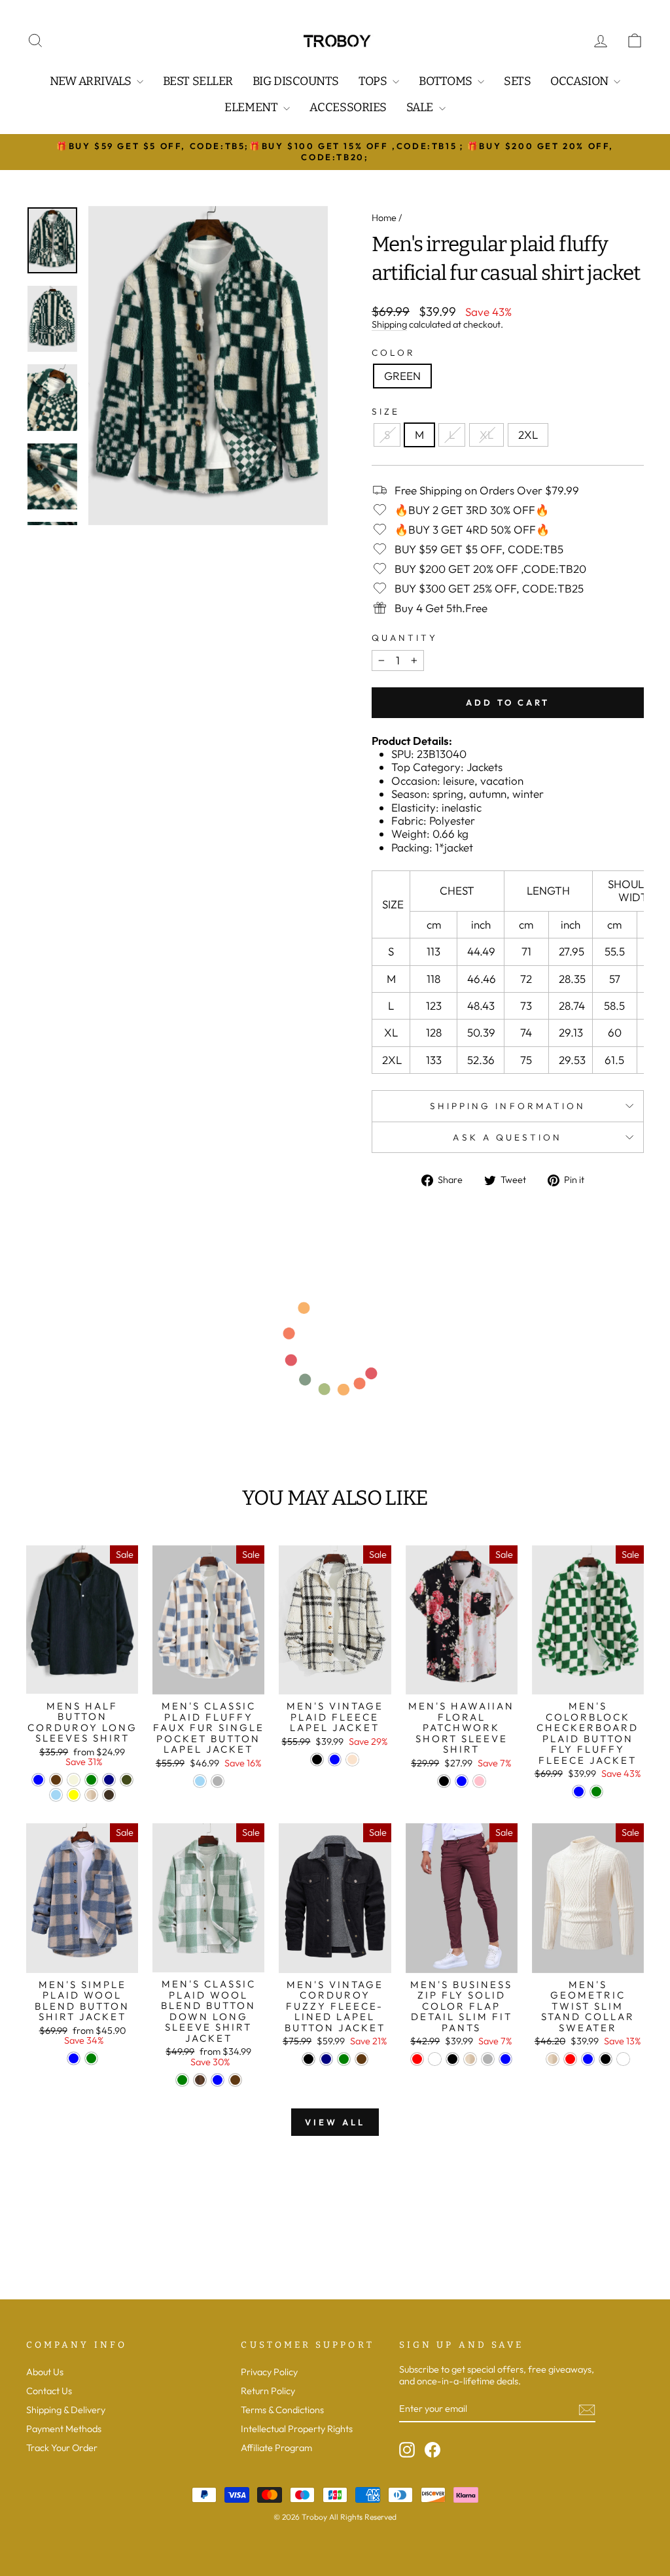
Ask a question (507, 1137)
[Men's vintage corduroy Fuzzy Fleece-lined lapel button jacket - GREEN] (344, 2059)
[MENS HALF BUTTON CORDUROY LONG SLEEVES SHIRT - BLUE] (38, 1780)
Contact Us (49, 2391)
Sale (421, 107)
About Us (45, 2372)
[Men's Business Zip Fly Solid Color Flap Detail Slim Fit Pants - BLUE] (505, 2059)
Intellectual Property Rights (297, 2429)
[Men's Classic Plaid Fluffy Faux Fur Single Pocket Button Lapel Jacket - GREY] (218, 1781)
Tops (374, 81)
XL (486, 435)
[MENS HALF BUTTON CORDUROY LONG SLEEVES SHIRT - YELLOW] (74, 1795)
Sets (517, 81)
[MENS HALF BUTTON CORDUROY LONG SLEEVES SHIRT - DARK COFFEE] (109, 1795)
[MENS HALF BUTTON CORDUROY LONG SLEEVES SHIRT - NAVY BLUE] (109, 1780)
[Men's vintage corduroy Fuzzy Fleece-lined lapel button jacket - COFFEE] (361, 2059)
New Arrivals (92, 81)
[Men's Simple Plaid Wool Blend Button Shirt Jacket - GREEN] (91, 2058)
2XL (528, 435)
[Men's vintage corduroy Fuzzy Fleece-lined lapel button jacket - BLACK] (309, 2059)
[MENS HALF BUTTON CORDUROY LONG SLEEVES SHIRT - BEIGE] (74, 1780)
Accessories (348, 107)
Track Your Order (62, 2448)
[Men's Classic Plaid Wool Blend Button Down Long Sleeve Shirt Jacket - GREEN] (182, 2080)
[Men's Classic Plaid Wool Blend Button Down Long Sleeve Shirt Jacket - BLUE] (218, 2080)
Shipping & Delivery (66, 2410)
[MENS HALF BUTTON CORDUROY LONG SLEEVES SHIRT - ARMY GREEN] (127, 1780)
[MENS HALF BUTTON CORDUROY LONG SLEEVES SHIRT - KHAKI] (91, 1795)
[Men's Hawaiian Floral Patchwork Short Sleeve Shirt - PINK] (479, 1781)
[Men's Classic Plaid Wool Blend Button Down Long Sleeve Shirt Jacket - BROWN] (200, 2080)
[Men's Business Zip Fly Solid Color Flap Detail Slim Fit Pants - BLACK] (452, 2059)
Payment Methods (64, 2429)
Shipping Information (508, 1106)
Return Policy (268, 2391)
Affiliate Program (276, 2448)
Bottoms (447, 81)
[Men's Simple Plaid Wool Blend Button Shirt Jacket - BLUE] (74, 2058)
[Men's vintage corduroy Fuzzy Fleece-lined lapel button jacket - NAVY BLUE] (326, 2059)
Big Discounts (296, 81)
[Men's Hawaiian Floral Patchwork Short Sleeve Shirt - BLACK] (444, 1781)
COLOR (394, 352)
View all (335, 2122)
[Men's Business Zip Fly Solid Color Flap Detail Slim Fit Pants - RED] (417, 2059)
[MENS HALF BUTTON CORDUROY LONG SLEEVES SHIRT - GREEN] (91, 1780)
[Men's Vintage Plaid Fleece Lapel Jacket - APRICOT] (352, 1760)
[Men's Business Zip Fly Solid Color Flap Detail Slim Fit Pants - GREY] (488, 2059)
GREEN (402, 376)
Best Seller (198, 81)
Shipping (389, 325)
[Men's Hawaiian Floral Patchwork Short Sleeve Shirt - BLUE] (462, 1781)
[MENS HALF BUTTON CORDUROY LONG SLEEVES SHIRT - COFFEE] (56, 1780)
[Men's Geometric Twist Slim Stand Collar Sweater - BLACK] (606, 2059)
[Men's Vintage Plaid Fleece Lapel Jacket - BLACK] (317, 1760)
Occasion (580, 81)
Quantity (405, 638)
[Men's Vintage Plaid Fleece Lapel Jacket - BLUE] (335, 1760)
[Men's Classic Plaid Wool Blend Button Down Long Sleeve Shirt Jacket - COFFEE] (235, 2080)
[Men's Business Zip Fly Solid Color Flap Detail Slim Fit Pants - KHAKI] (470, 2059)
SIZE (386, 411)
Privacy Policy (269, 2372)
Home (384, 218)
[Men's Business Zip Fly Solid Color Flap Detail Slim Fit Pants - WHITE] (435, 2059)
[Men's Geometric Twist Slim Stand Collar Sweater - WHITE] (623, 2059)
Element (252, 107)
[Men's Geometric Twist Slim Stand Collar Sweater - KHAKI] (553, 2059)
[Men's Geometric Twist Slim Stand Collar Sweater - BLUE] (588, 2059)
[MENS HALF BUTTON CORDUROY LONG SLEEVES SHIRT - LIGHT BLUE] (56, 1795)
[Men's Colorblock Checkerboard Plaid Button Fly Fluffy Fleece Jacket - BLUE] (579, 1792)
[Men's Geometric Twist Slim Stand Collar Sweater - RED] (570, 2059)
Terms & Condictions (282, 2410)
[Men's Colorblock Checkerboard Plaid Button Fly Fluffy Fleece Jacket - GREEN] (596, 1792)
